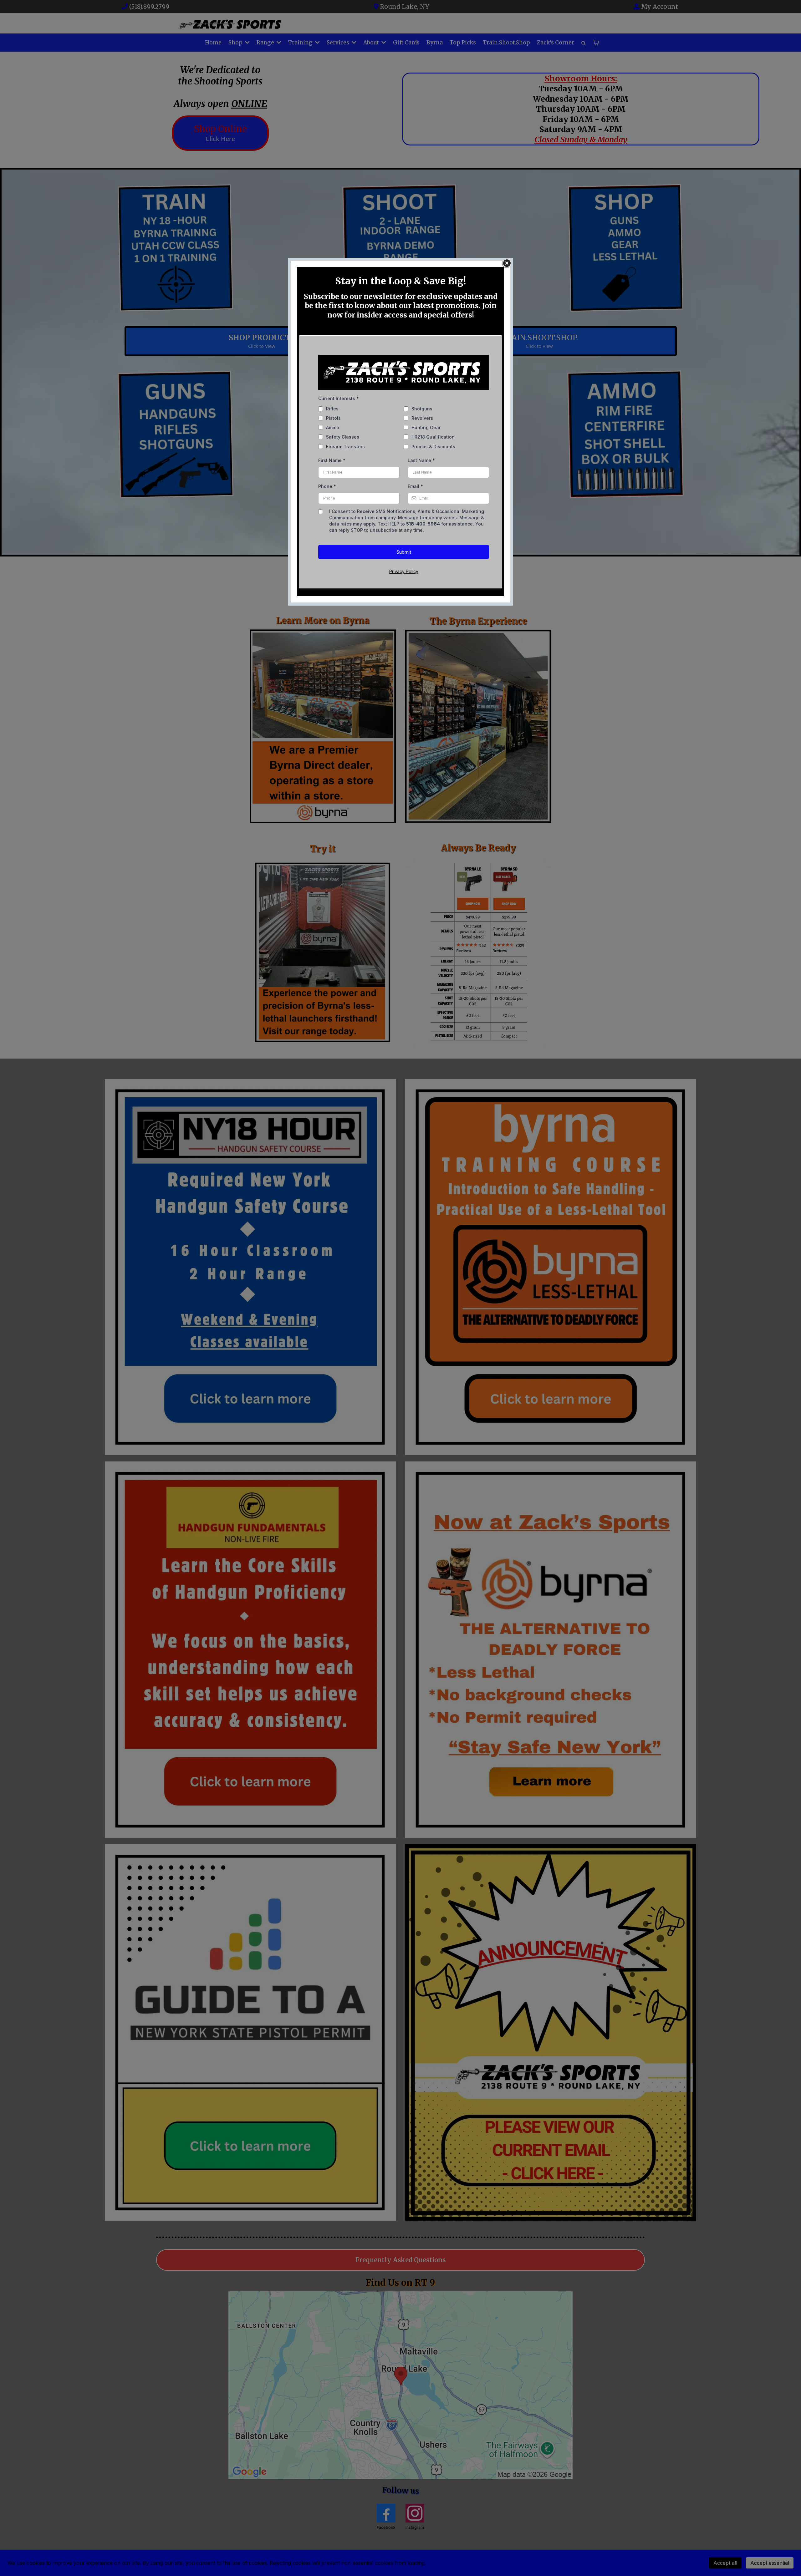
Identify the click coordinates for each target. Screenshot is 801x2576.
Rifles (332, 409)
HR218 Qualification (433, 437)
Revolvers (422, 418)
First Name (332, 460)
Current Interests (339, 398)
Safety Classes (343, 437)
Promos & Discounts (433, 447)
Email (415, 486)
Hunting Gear (426, 427)
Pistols (333, 418)
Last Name (421, 460)
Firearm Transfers (345, 447)
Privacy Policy (404, 571)
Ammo (333, 427)
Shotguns (422, 409)
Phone (327, 486)
